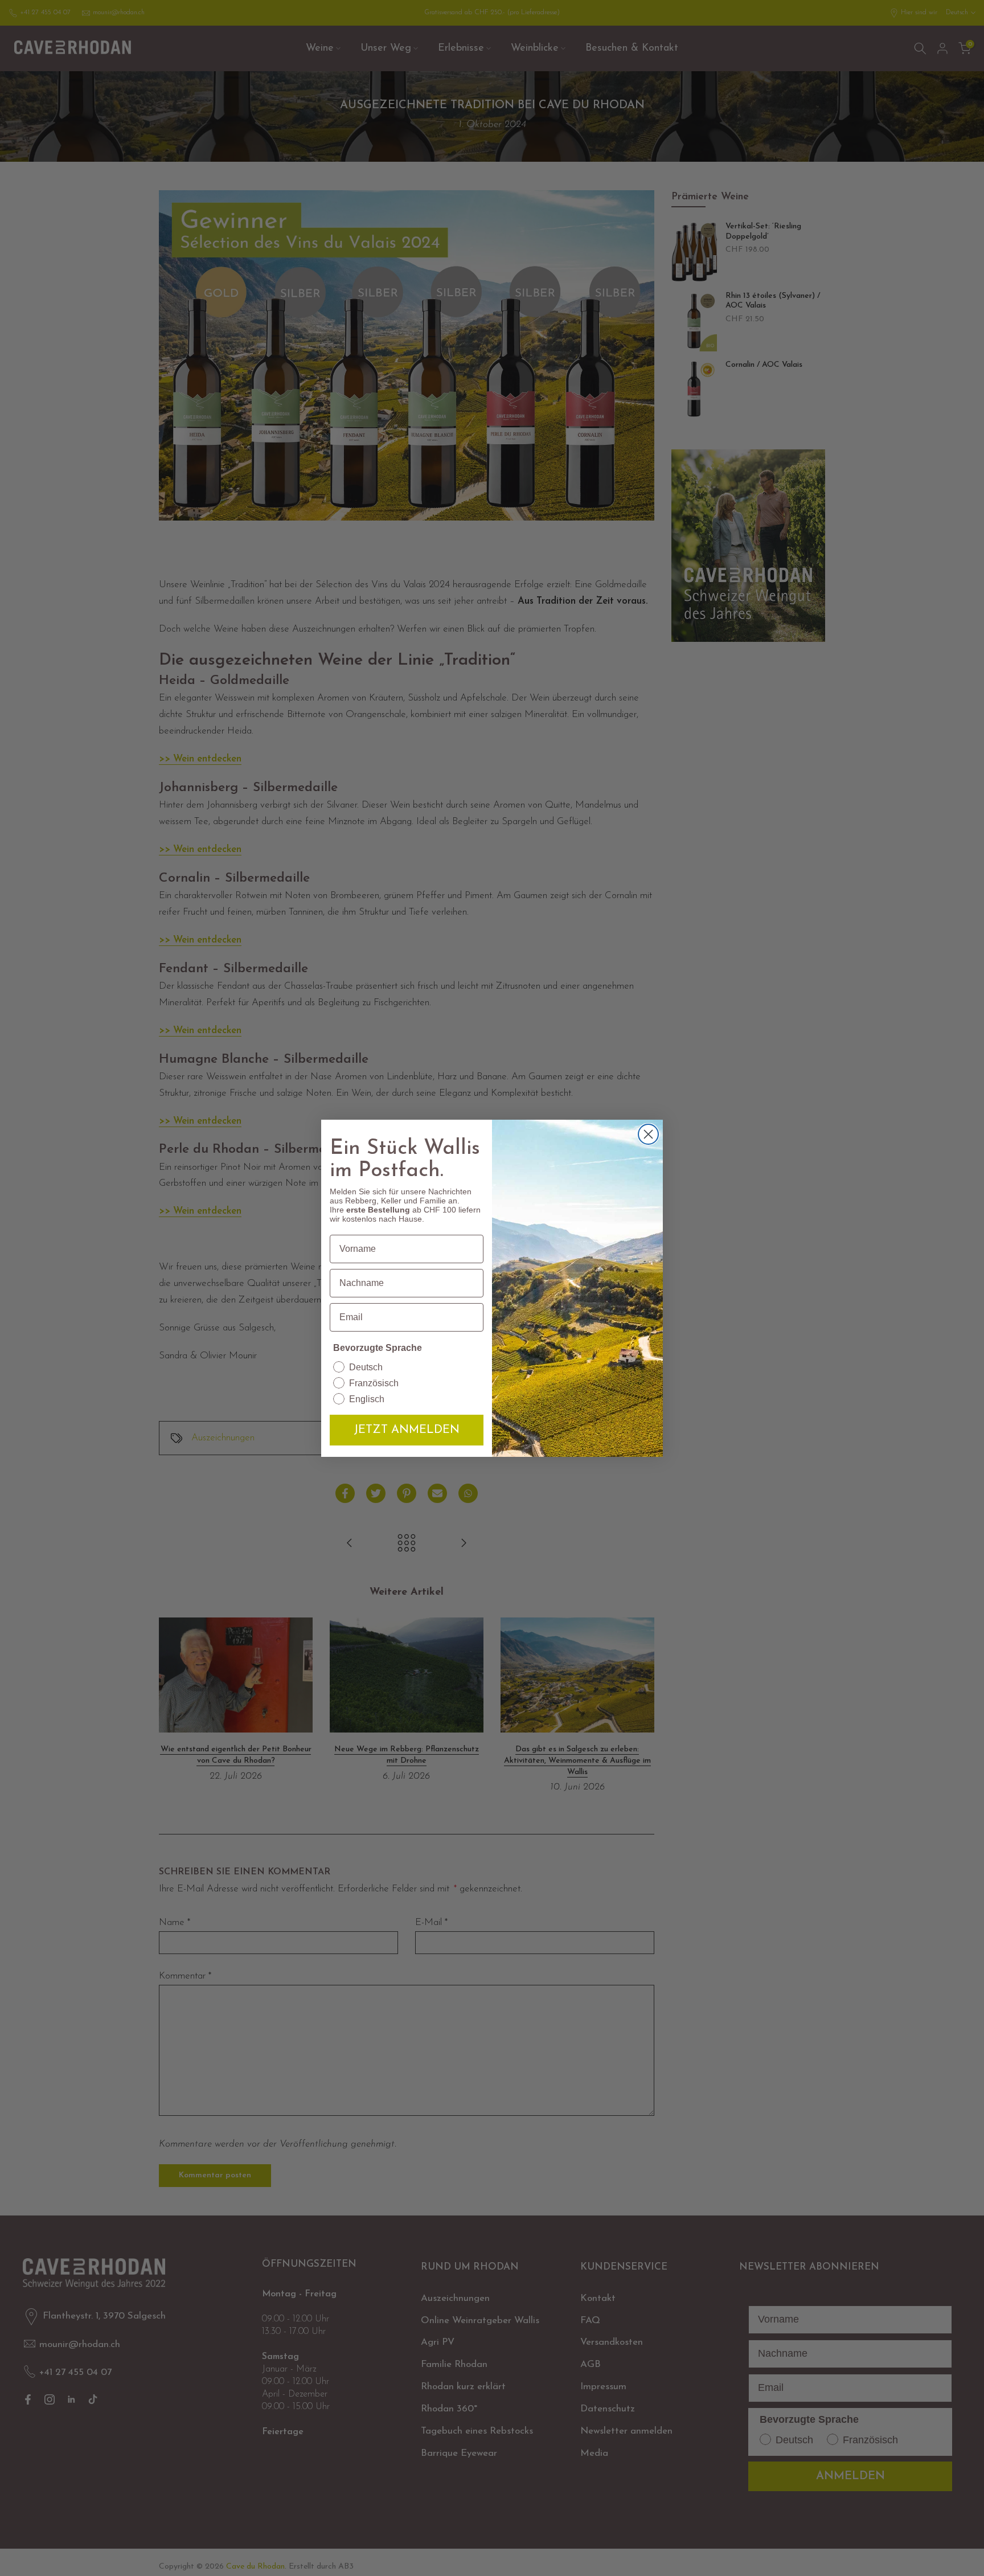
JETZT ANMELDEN (407, 1430)
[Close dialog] (648, 1134)
